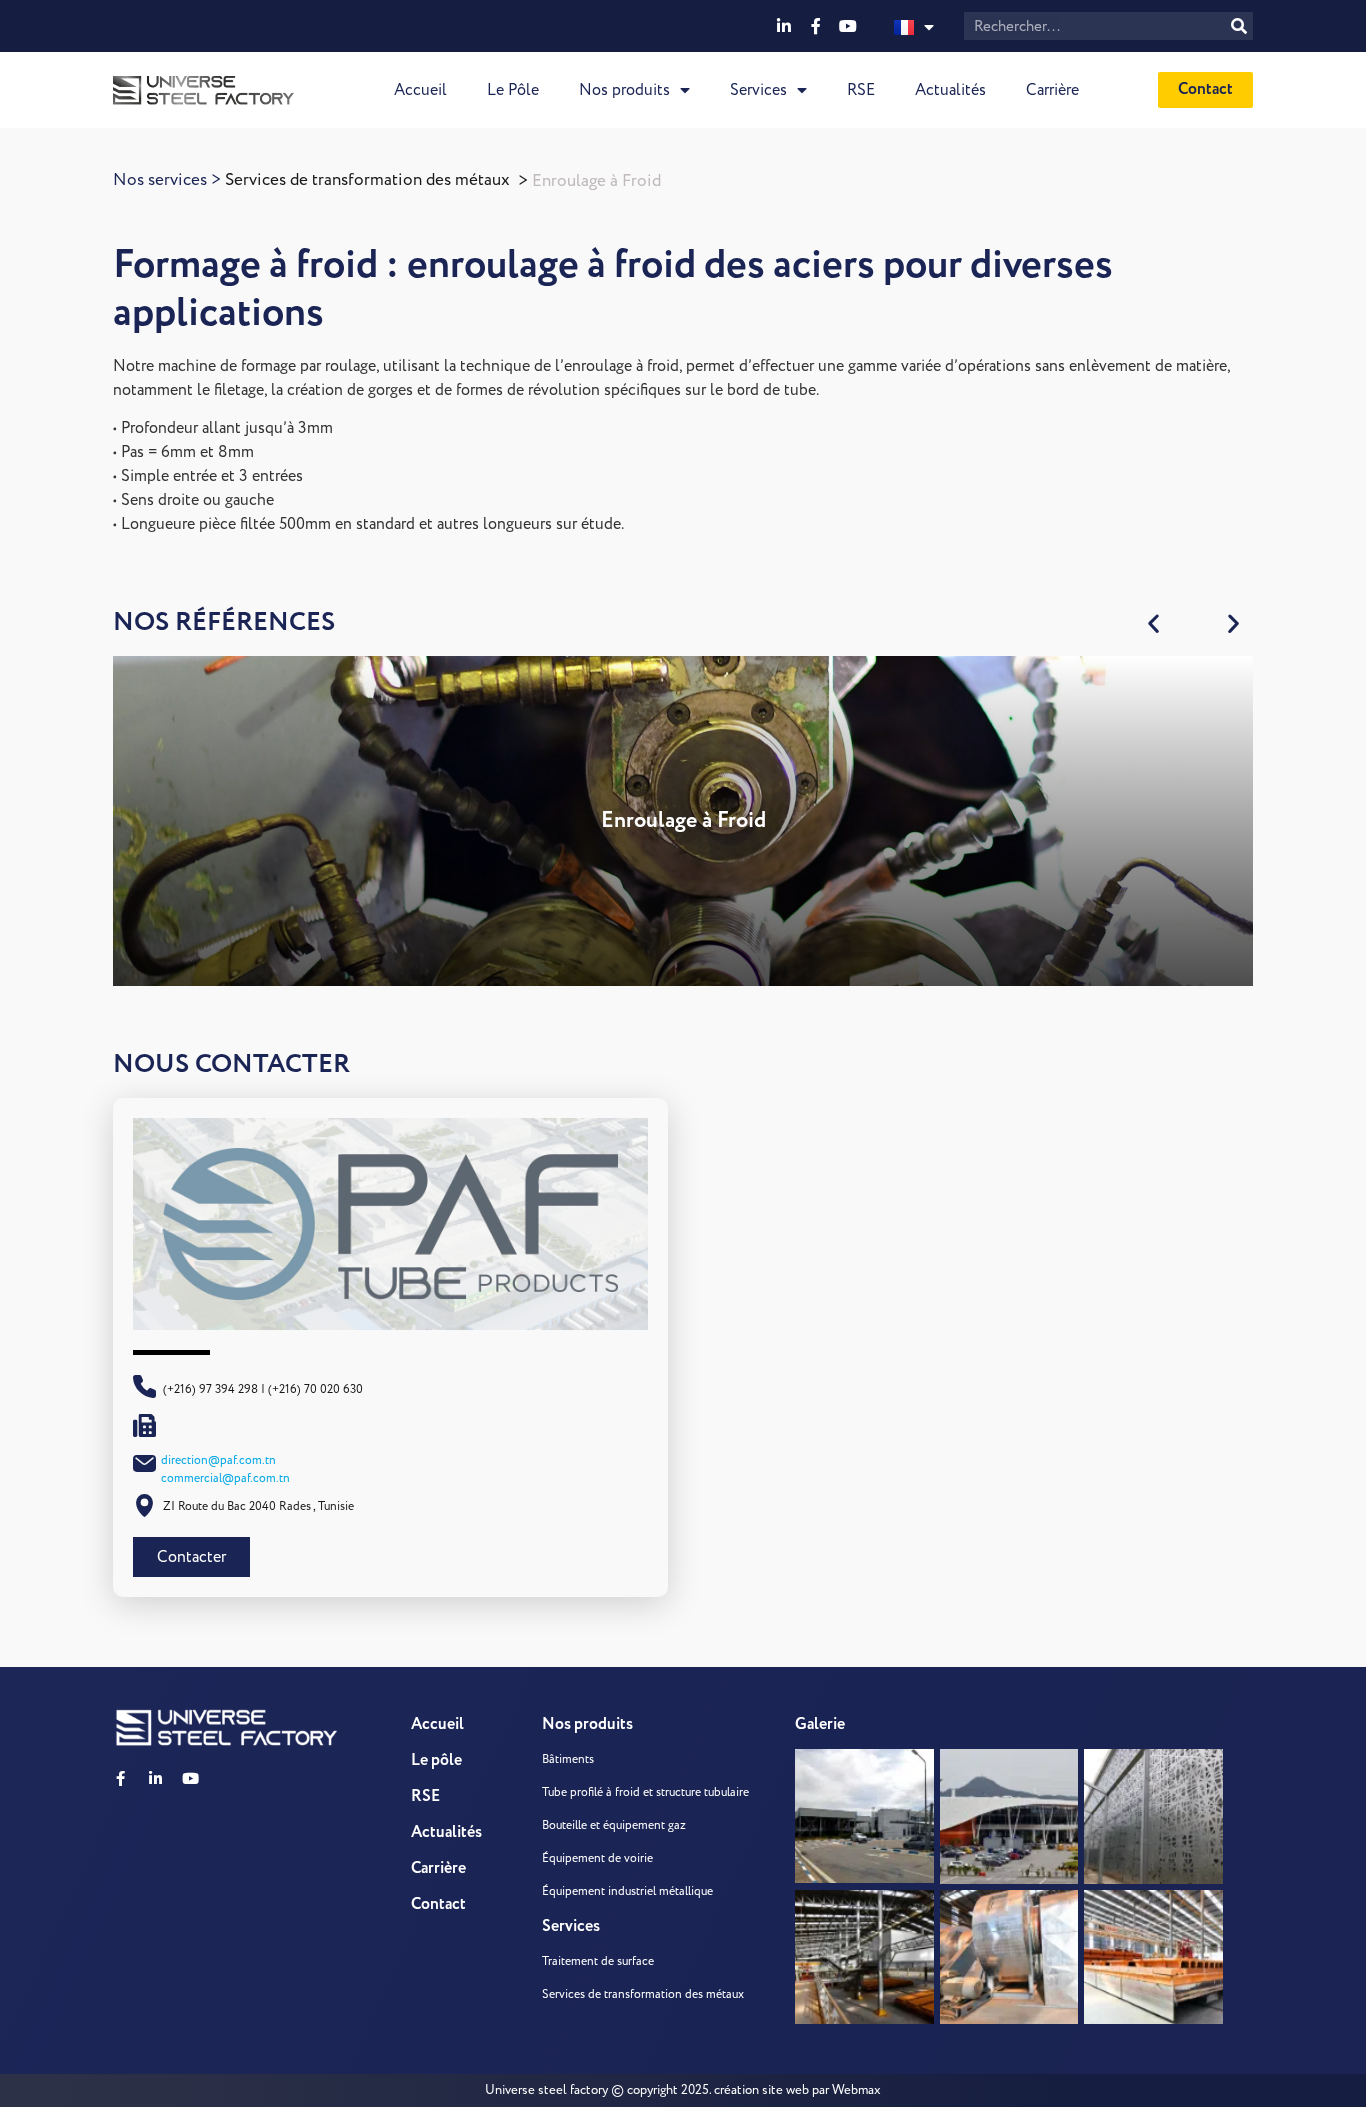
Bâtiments (568, 1759)
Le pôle (436, 1760)
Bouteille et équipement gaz (614, 1825)
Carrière (1052, 90)
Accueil (420, 90)
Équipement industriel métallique (627, 1891)
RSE (861, 90)
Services (758, 90)
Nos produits (624, 90)
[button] (1155, 623)
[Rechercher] (1239, 26)
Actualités (950, 90)
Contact (438, 1904)
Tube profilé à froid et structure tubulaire (645, 1792)
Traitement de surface (598, 1961)
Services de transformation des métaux (367, 180)
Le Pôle (513, 90)
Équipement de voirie (597, 1858)
